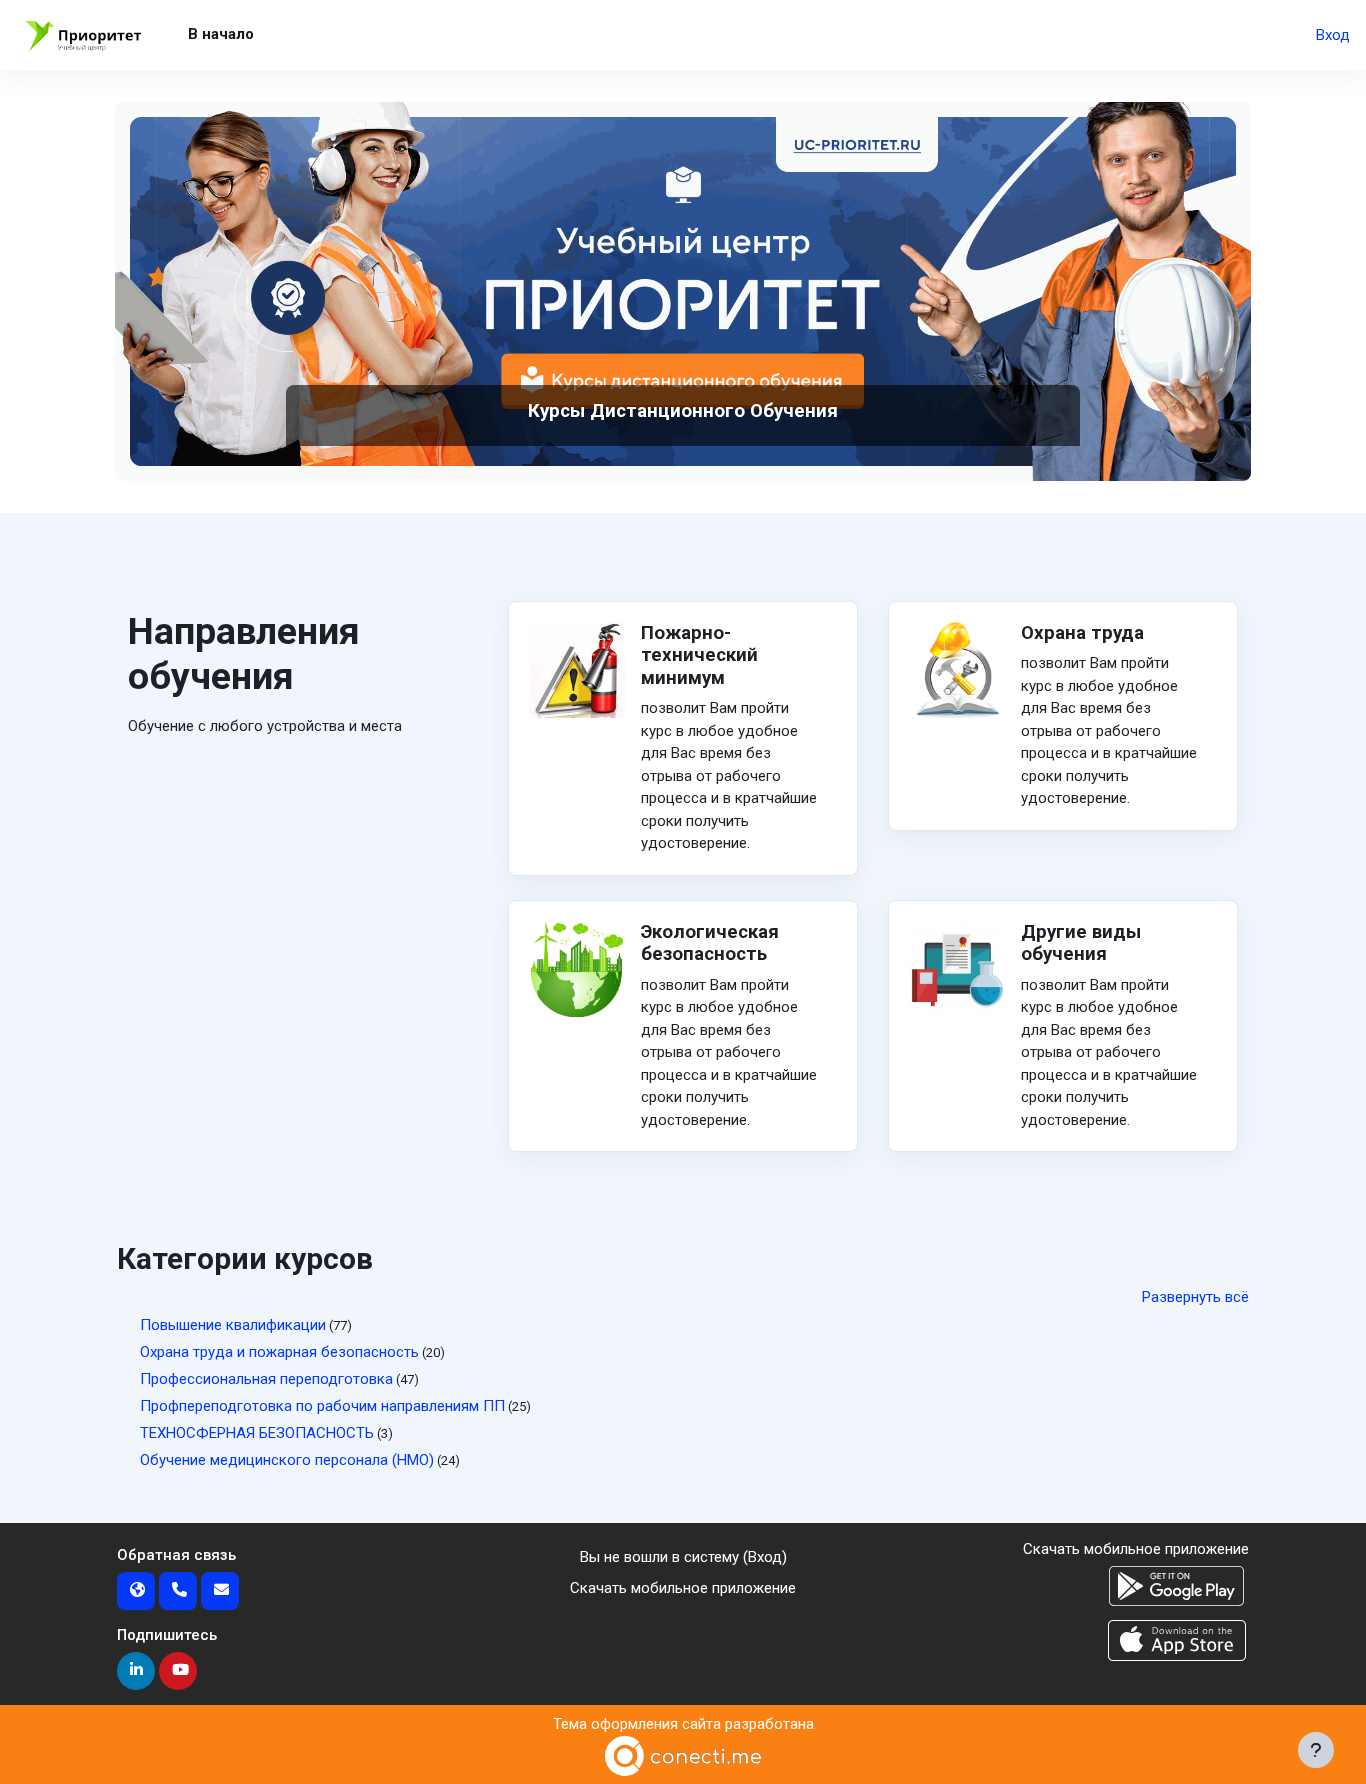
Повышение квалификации (233, 1325)
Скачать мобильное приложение (683, 1588)
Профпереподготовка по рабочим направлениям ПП (322, 1406)
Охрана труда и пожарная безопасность (279, 1352)
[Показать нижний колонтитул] (1316, 1750)
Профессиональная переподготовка (266, 1379)
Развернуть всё (1195, 1297)
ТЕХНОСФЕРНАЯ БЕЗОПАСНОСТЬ (257, 1433)
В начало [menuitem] (221, 34)
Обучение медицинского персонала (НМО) (287, 1460)
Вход (1333, 35)
